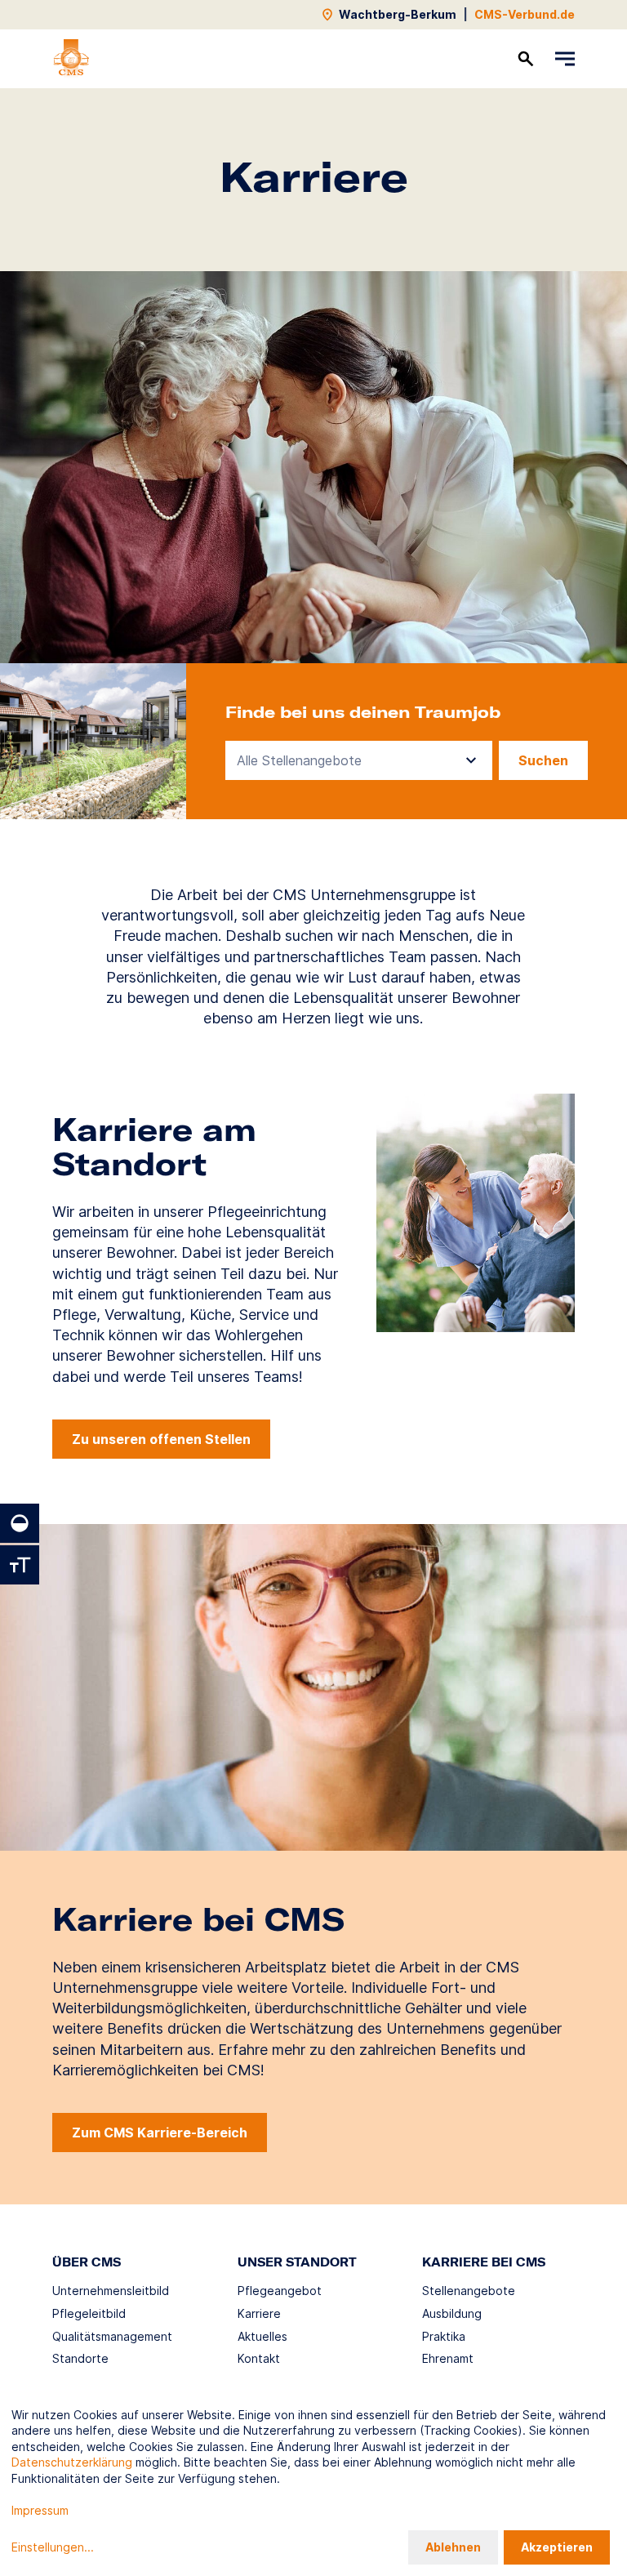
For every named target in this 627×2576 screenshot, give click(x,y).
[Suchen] (526, 59)
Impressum (40, 2510)
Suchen (543, 760)
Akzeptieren (557, 2547)
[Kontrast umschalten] (20, 1523)
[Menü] (565, 59)
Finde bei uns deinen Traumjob (363, 712)
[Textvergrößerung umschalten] (20, 1565)
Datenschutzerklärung (72, 2462)
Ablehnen (453, 2547)
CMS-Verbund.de (525, 14)
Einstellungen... (53, 2547)
